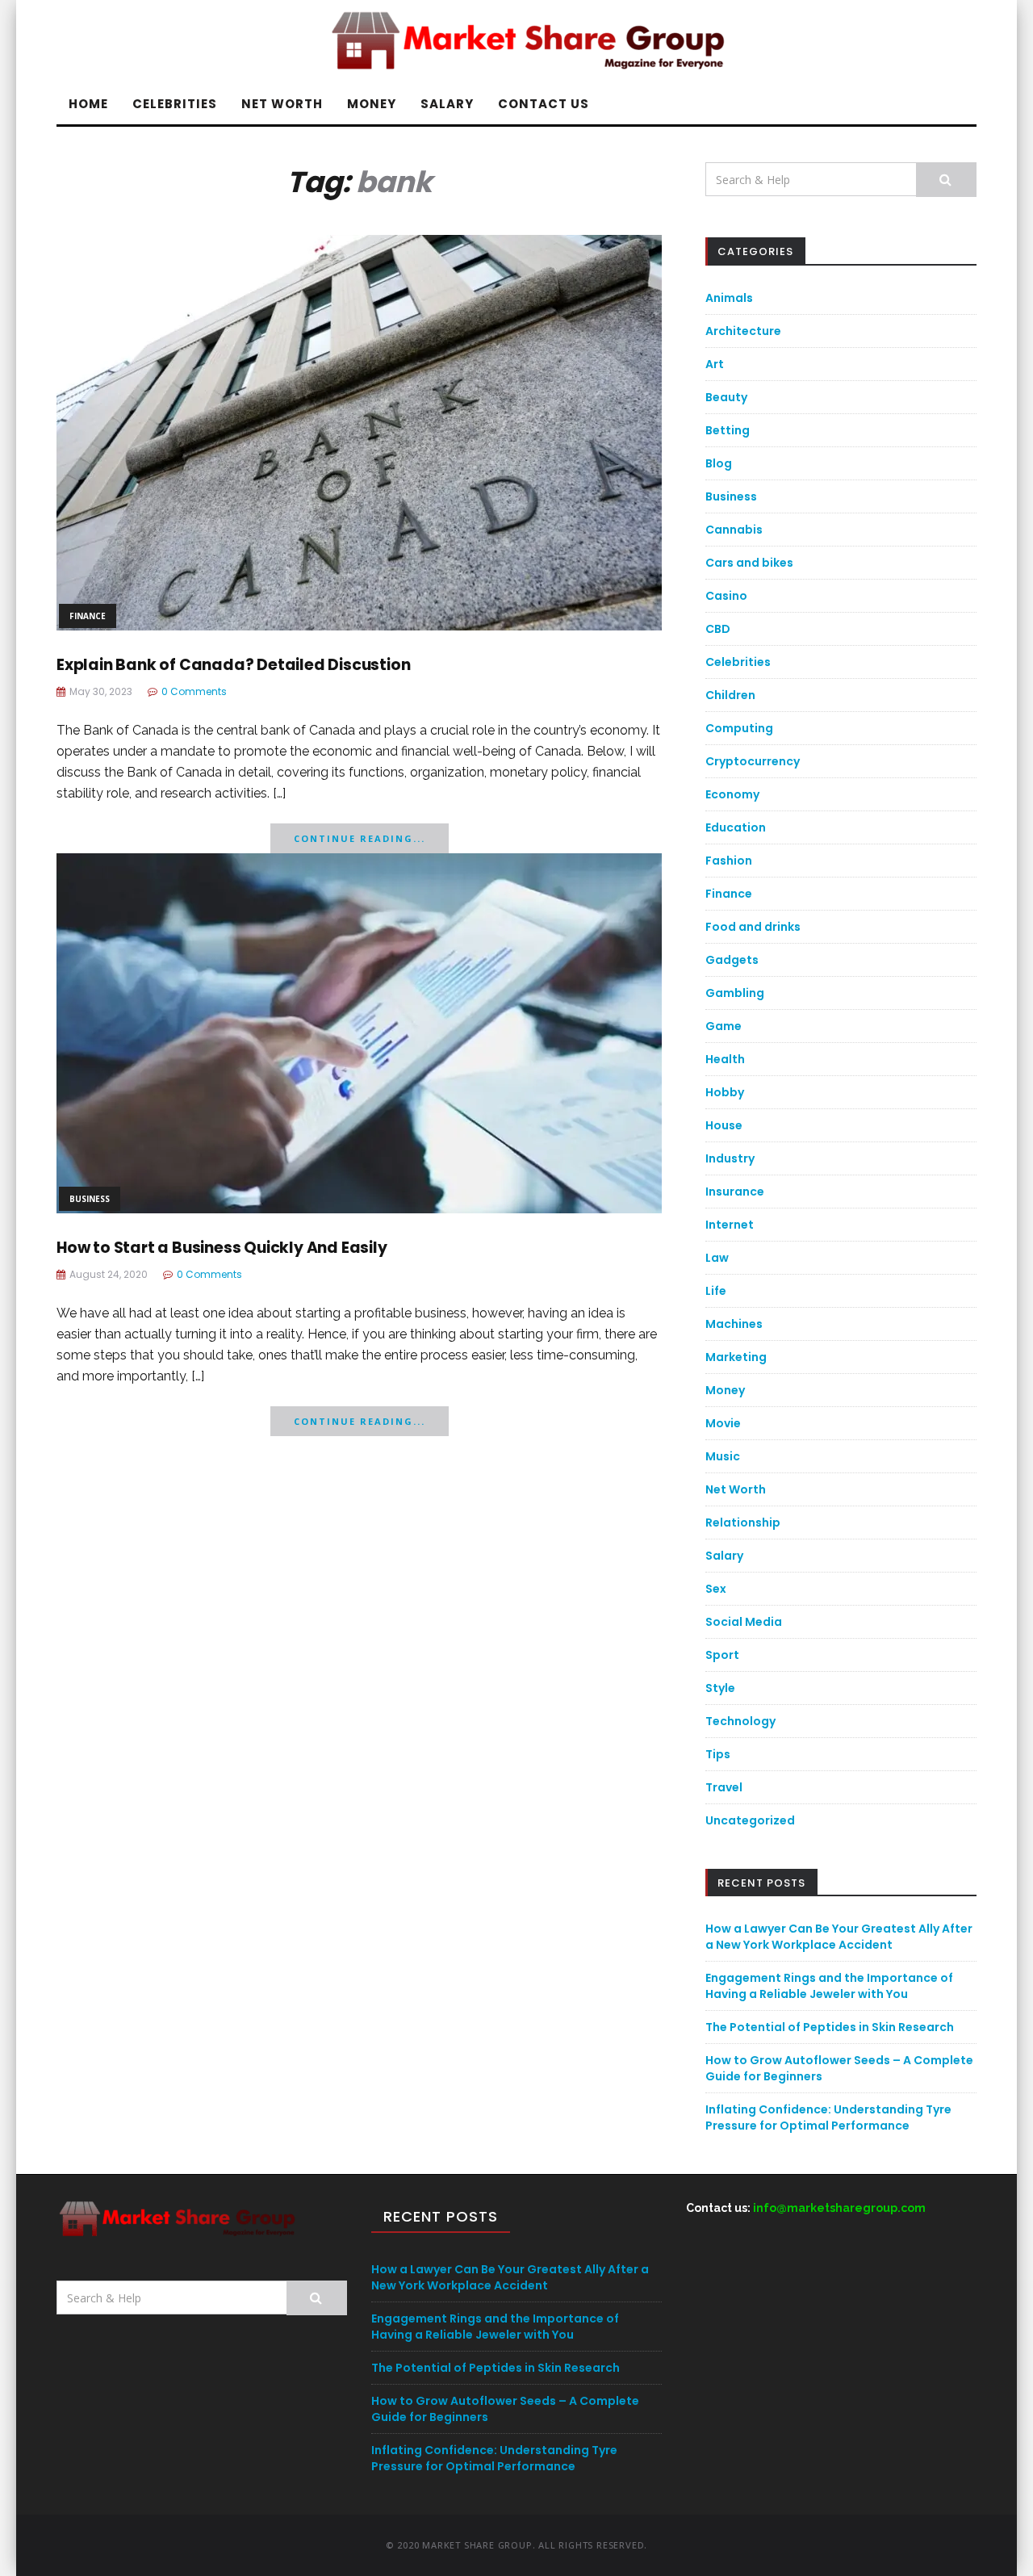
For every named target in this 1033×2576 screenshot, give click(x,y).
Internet (730, 1225)
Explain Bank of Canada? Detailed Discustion (233, 665)
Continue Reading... (360, 838)
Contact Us (544, 104)
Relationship (743, 1523)
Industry (730, 1158)
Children (730, 695)
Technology (740, 1721)
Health (725, 1059)
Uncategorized (750, 1820)
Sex (716, 1589)
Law (717, 1258)
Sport (722, 1655)
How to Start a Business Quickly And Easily (222, 1248)
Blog (719, 463)
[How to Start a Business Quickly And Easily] (359, 1032)
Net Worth (282, 104)
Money (372, 104)
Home (88, 104)
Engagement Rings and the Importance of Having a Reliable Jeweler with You (829, 1986)
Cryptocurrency (753, 761)
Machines (734, 1324)
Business (90, 1199)
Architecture (743, 331)
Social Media (744, 1622)
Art (715, 364)
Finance (88, 616)
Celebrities (175, 104)
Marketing (736, 1357)
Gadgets (732, 960)
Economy (732, 794)
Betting (728, 430)
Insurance (735, 1192)
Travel (724, 1787)
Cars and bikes (749, 563)
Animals (729, 298)
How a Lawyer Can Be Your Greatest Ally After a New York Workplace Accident (839, 1937)
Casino (726, 596)
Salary (447, 104)
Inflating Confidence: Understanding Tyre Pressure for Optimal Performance (828, 2117)
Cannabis (734, 530)
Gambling (735, 993)
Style (720, 1688)
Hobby (725, 1092)
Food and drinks (753, 927)
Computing (739, 728)
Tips (718, 1754)
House (724, 1125)
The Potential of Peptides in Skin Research (830, 2027)
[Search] (946, 180)
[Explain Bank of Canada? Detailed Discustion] (359, 431)
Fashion (729, 861)
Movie (723, 1423)
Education (736, 827)
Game (724, 1026)
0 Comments (194, 691)
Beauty (726, 397)
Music (723, 1456)
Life (716, 1291)
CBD (718, 629)
